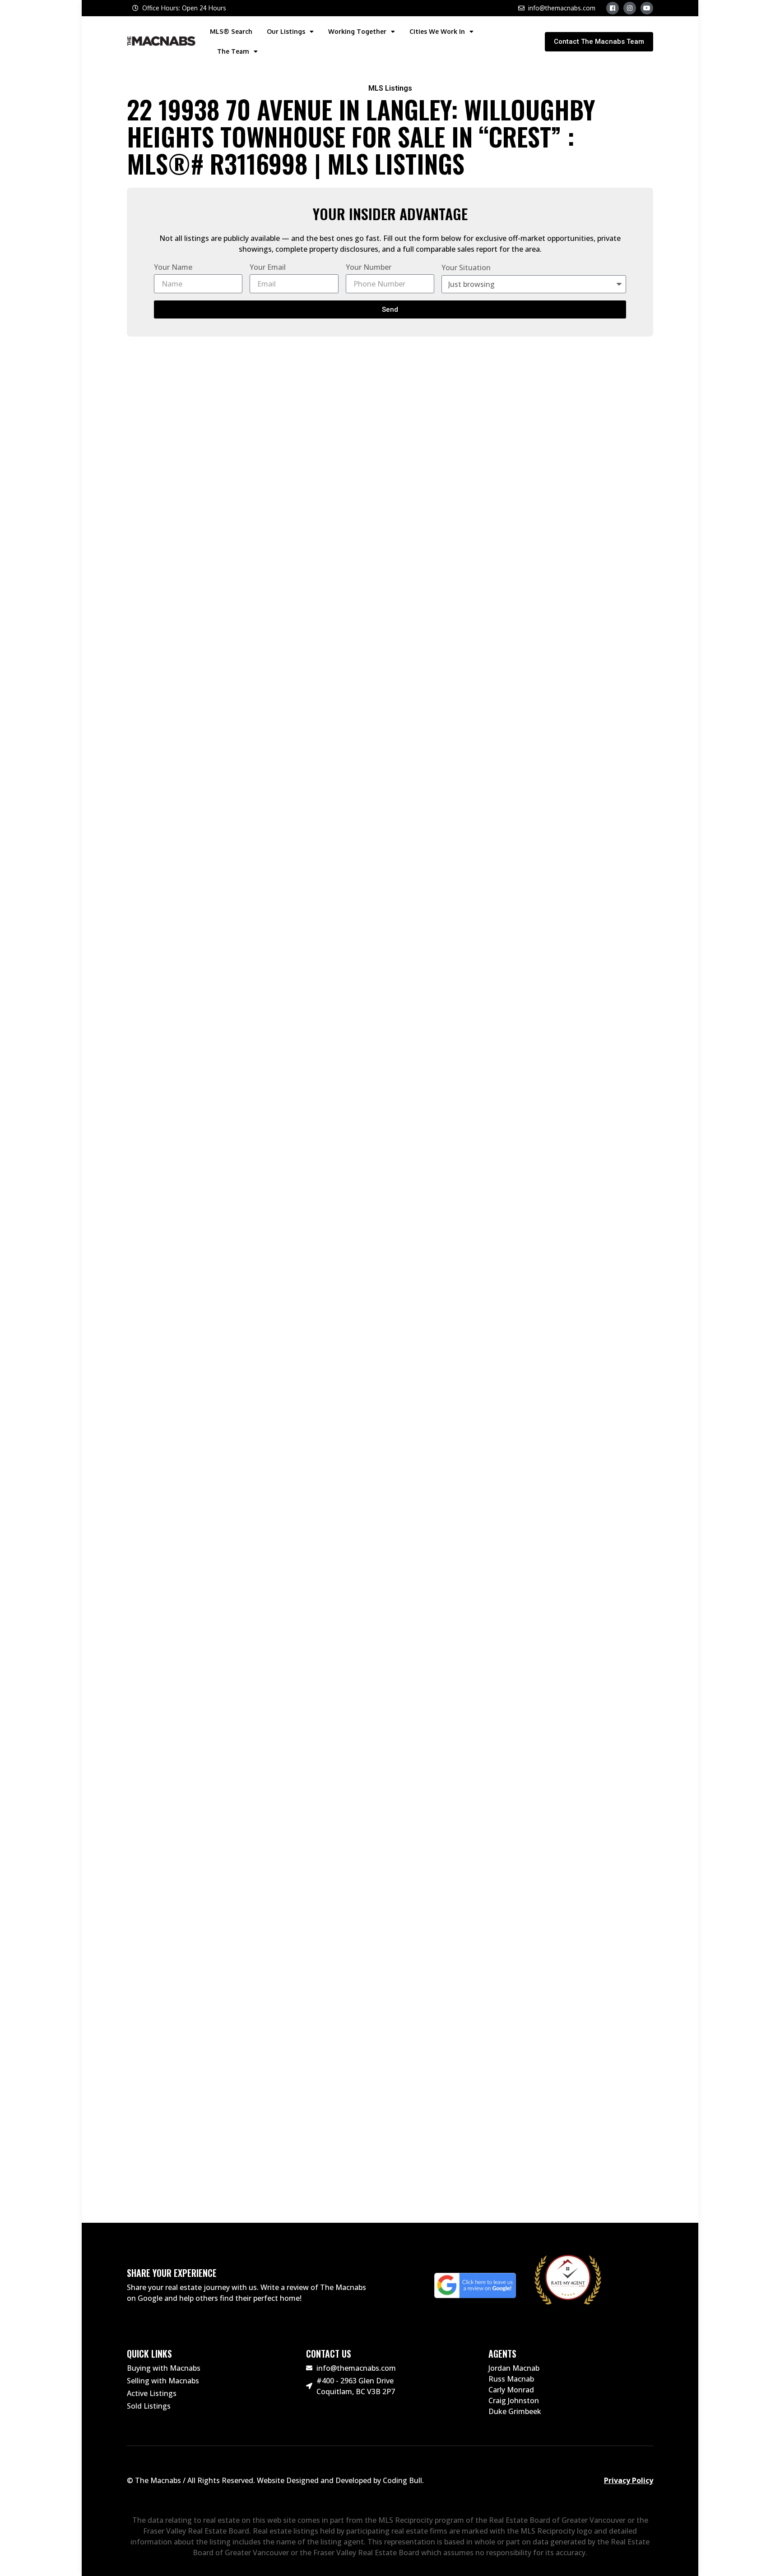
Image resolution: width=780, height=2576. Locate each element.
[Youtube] (647, 8)
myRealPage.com (405, 2183)
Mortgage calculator (523, 948)
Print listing (258, 969)
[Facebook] (613, 8)
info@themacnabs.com (202, 2130)
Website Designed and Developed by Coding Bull (339, 2480)
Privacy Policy (629, 2480)
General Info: (170, 1066)
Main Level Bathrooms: (201, 1729)
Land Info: (160, 1989)
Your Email (268, 267)
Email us (182, 2121)
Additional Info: (179, 1343)
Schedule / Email (523, 926)
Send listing (258, 947)
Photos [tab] (167, 423)
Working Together (357, 31)
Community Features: (195, 1683)
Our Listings (286, 31)
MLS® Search (231, 31)
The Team (233, 51)
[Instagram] (630, 8)
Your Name (173, 267)
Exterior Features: (188, 1591)
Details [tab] (139, 423)
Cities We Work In (437, 31)
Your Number (369, 267)
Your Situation (466, 268)
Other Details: (173, 1775)
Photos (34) (258, 926)
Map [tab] (192, 423)
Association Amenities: (200, 1637)
